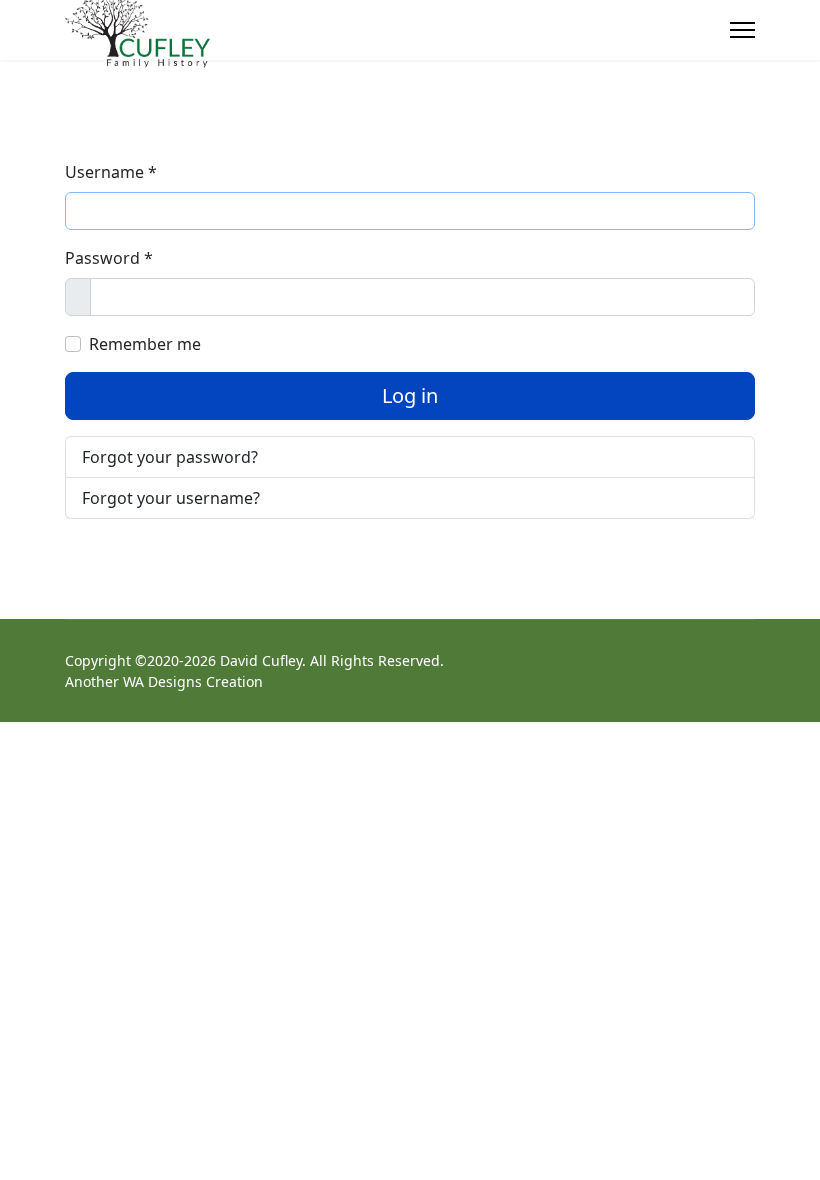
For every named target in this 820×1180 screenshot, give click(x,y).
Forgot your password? (170, 457)
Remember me (145, 344)
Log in (410, 395)
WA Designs (162, 681)
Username (111, 172)
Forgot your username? (171, 498)
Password (109, 258)
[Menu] (742, 30)
